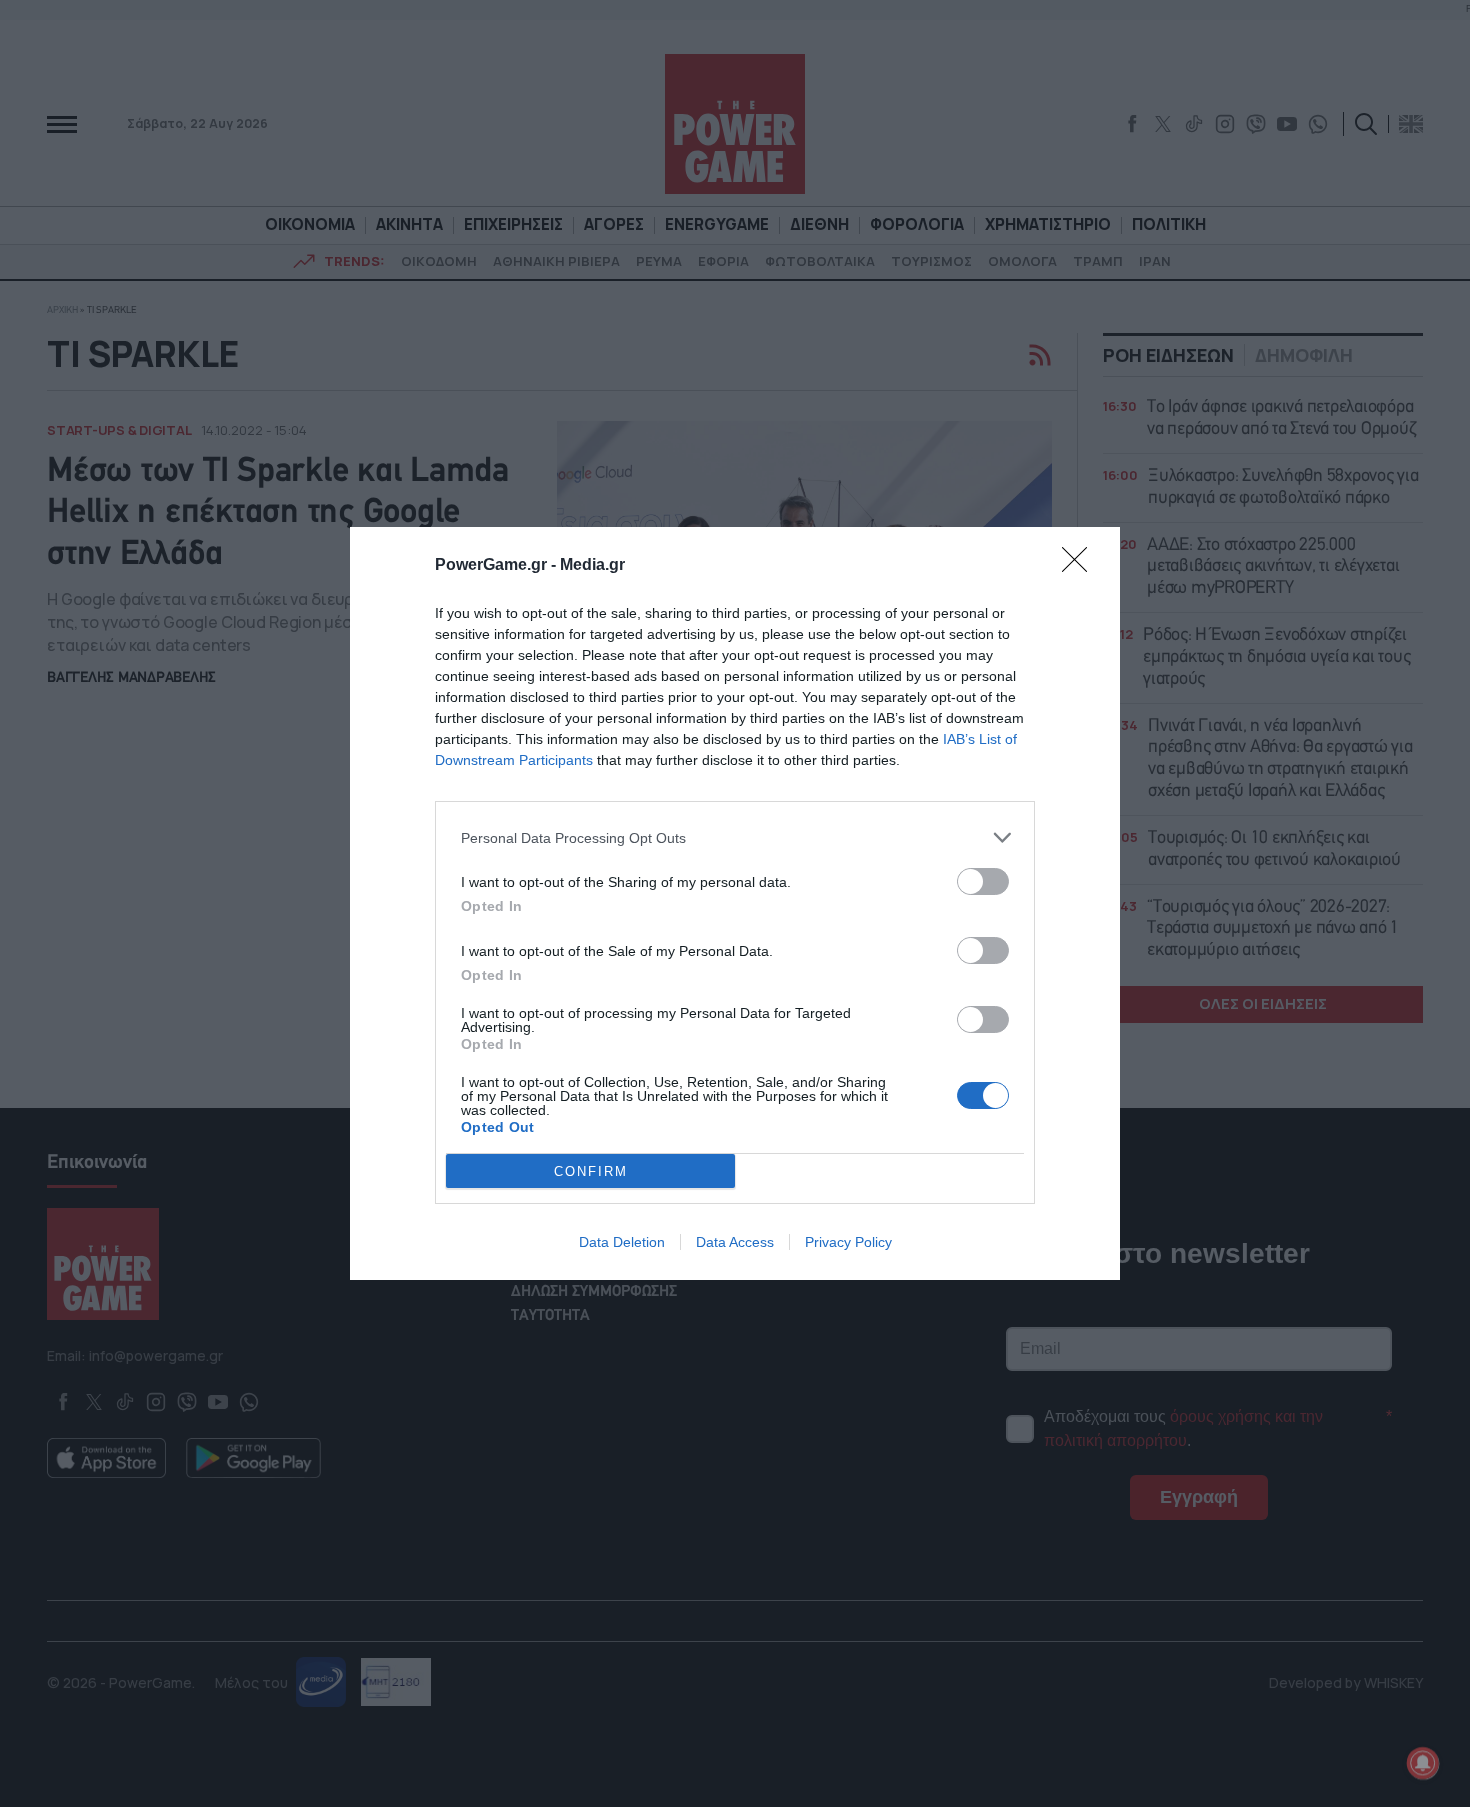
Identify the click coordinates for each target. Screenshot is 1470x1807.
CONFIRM (591, 1171)
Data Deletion (622, 1242)
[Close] (1081, 566)
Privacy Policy (848, 1242)
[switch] (983, 881)
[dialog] (735, 903)
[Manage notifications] (1423, 1763)
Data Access (735, 1242)
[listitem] (735, 837)
